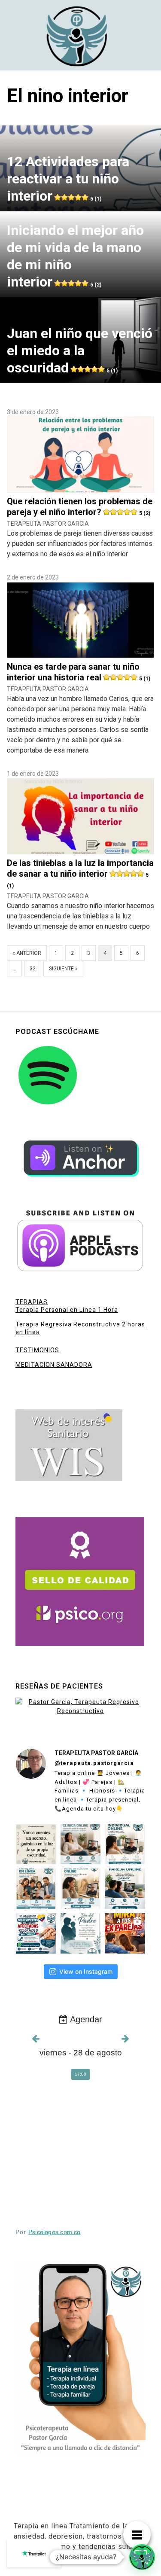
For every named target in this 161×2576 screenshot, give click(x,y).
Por (48, 2232)
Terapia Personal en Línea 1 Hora (67, 1310)
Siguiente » (63, 969)
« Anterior (27, 953)
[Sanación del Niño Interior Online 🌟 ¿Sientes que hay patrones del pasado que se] (81, 1889)
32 (33, 969)
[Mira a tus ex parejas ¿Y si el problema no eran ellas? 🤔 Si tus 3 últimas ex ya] (125, 1933)
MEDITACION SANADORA (54, 1365)
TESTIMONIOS (37, 1350)
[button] (142, 2557)
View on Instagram (86, 1971)
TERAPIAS (32, 1302)
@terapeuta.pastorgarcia (94, 1763)
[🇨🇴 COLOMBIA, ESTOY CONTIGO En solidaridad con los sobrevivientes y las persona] (36, 1933)
